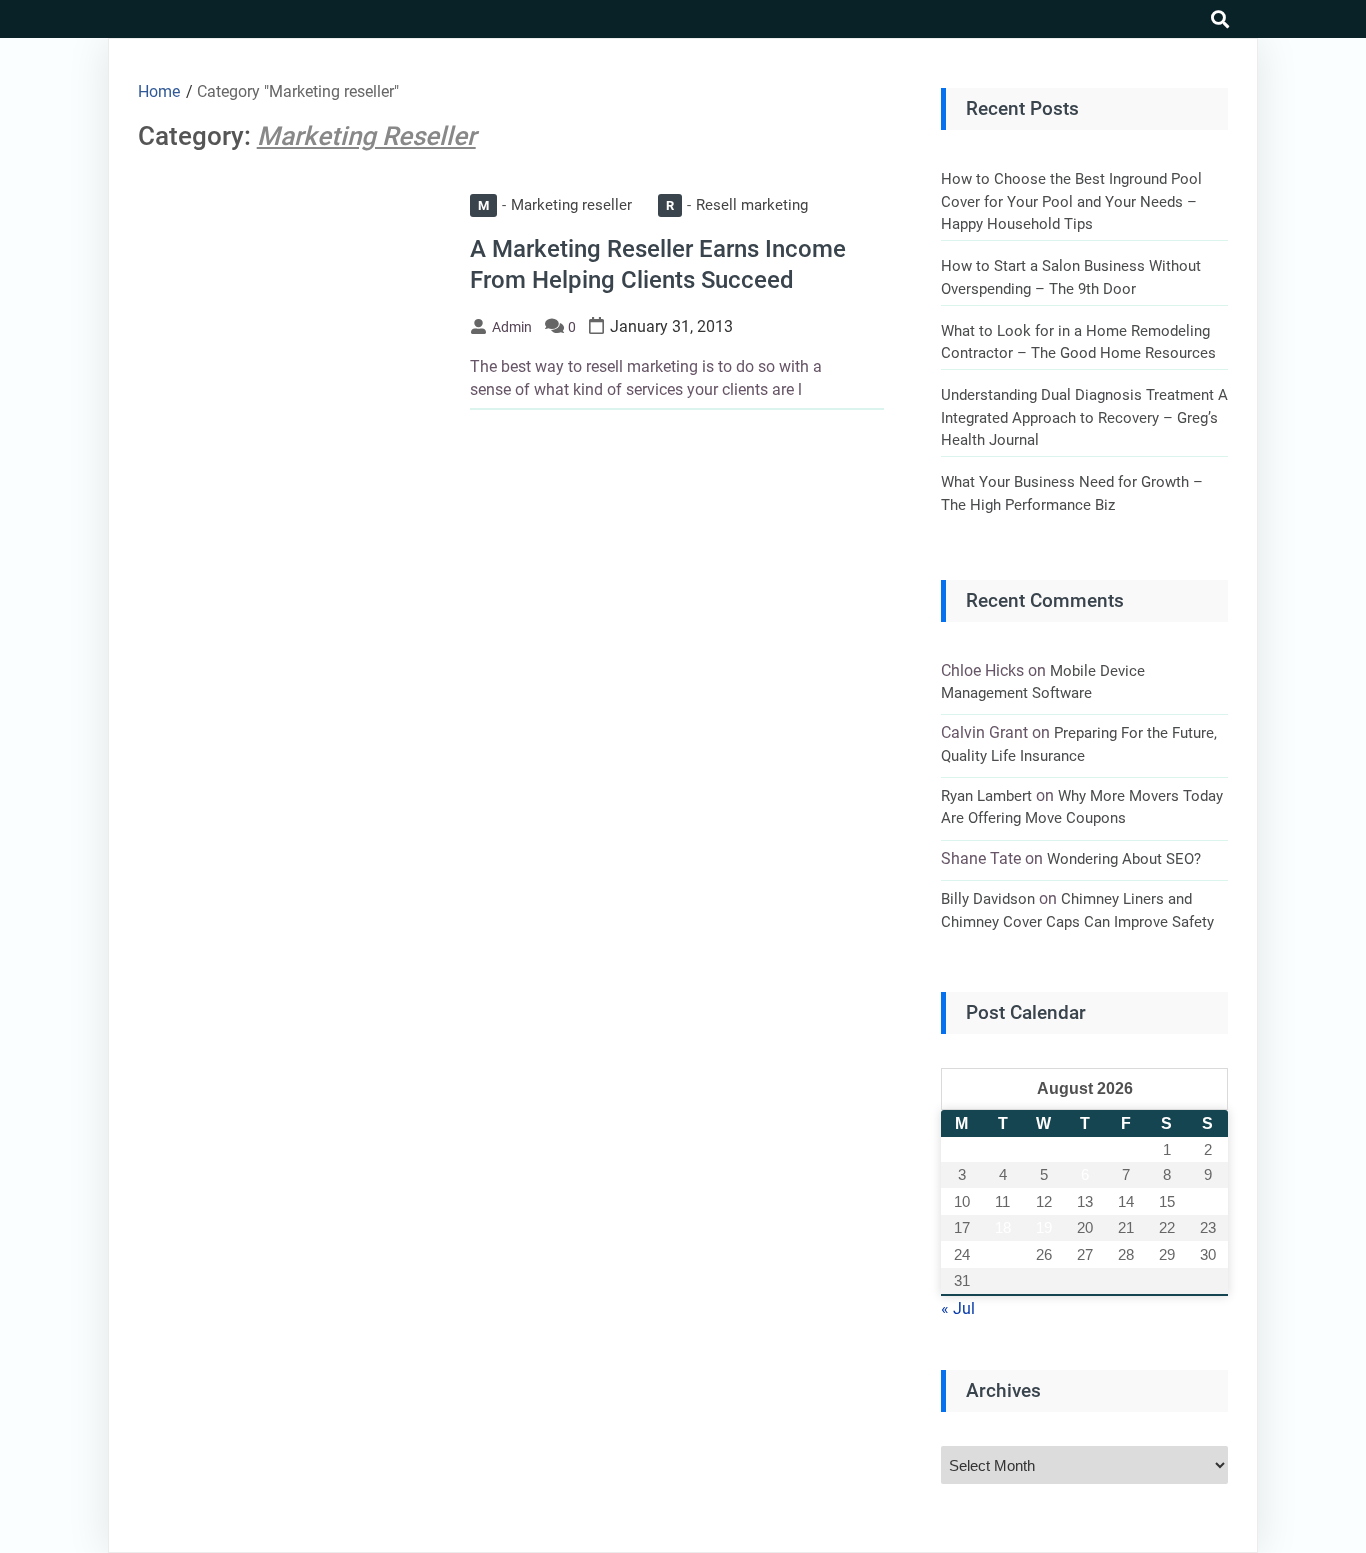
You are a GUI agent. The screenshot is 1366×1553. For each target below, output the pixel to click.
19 (1044, 1227)
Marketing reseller (555, 205)
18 (1003, 1227)
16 (1208, 1201)
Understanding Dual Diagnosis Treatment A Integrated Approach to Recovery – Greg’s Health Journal (1084, 417)
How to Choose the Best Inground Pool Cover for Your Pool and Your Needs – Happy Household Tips (1071, 201)
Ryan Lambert (986, 796)
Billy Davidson (988, 899)
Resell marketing (737, 205)
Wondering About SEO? (1124, 859)
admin (512, 327)
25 (1003, 1254)
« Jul (958, 1308)
